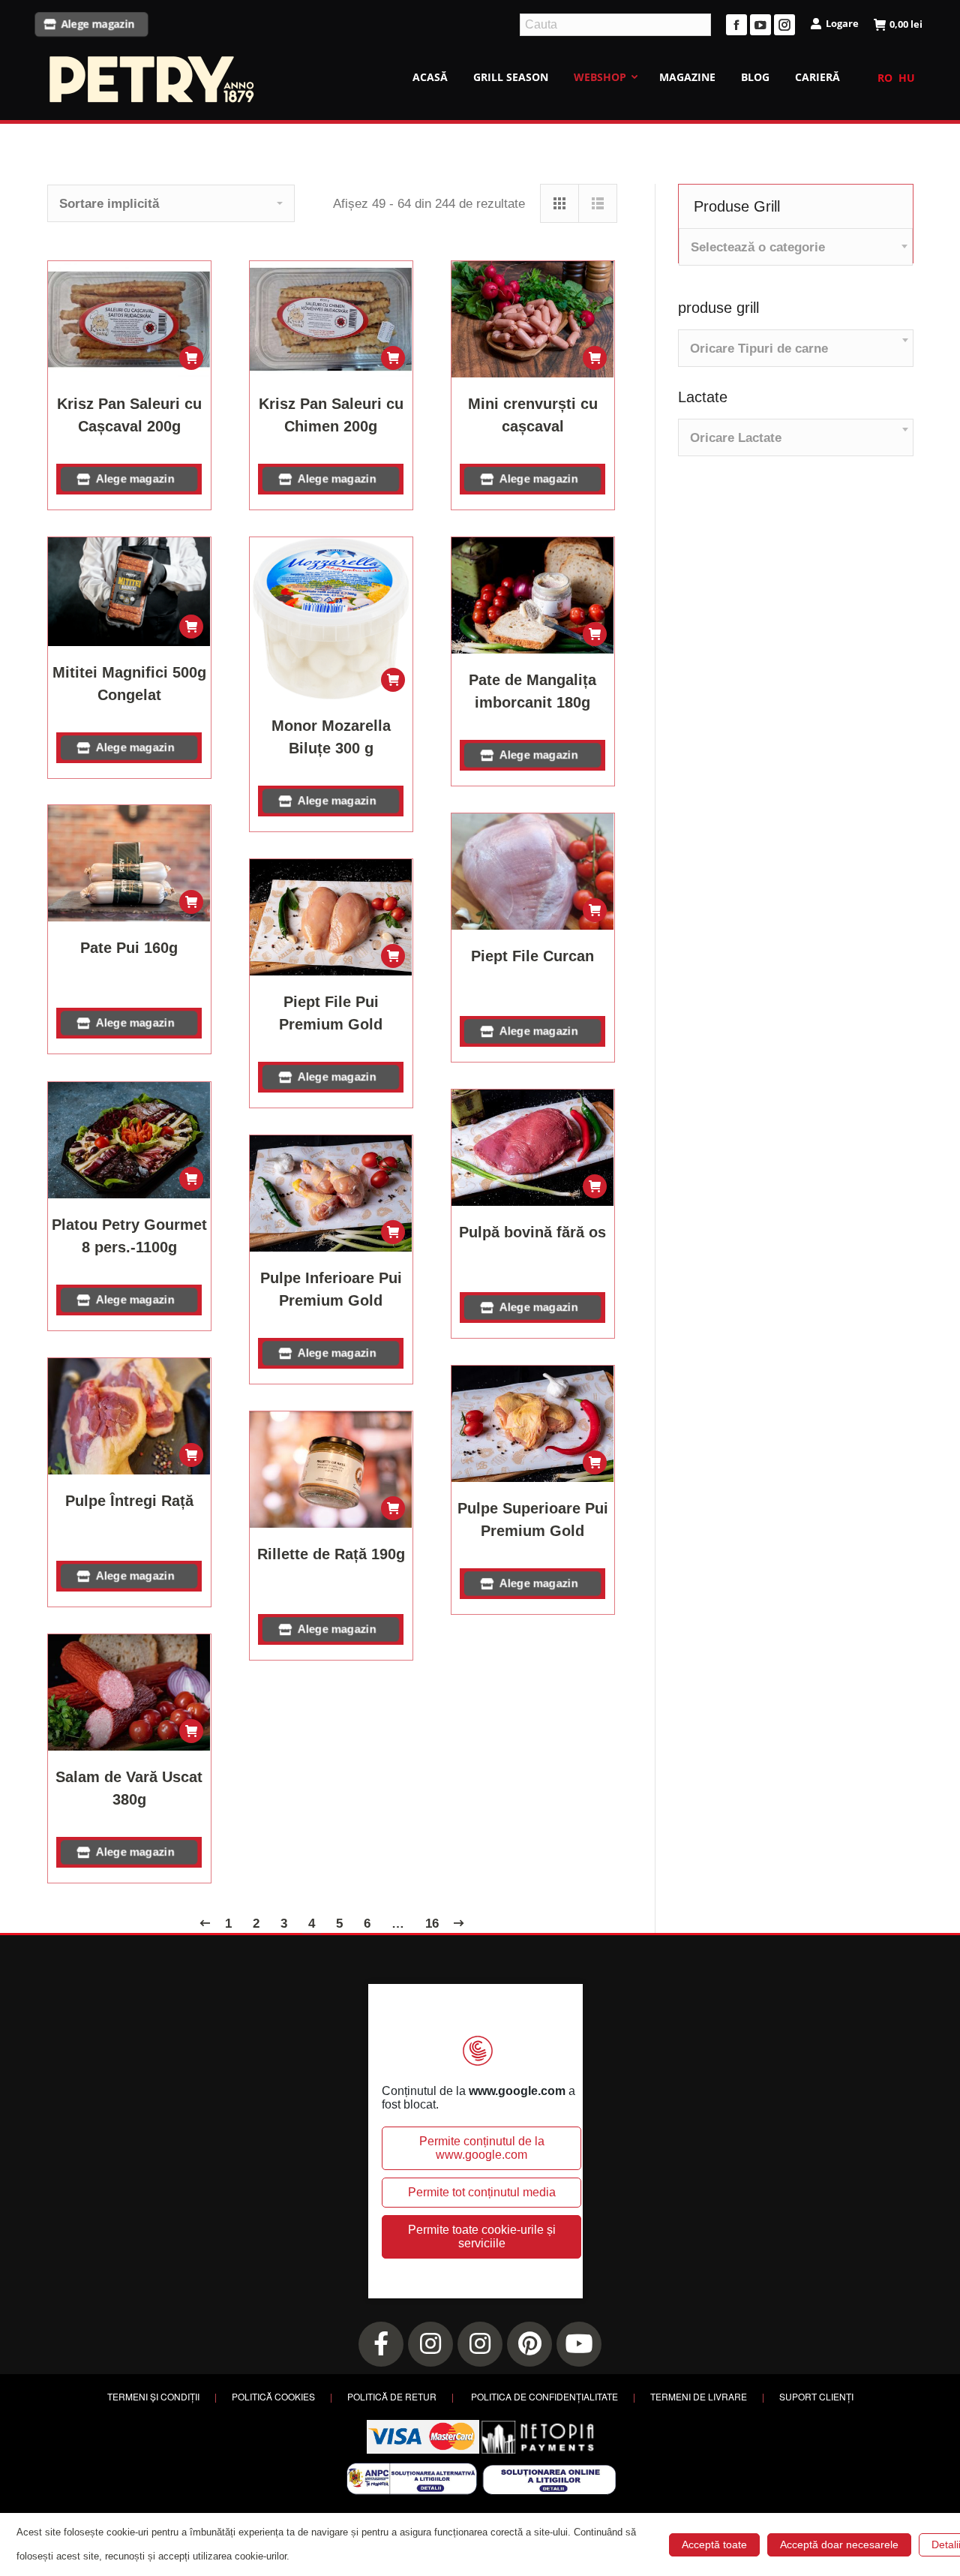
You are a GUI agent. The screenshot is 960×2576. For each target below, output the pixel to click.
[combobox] (796, 247)
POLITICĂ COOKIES (273, 2396)
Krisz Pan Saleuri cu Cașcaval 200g (129, 415)
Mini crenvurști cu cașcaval (533, 415)
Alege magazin (98, 24)
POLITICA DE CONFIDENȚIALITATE (544, 2396)
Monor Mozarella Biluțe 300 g (331, 737)
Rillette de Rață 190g (331, 1554)
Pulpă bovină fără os (532, 1232)
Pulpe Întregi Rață (129, 1501)
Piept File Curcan (532, 956)
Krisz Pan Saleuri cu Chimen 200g (331, 415)
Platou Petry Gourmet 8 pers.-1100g (129, 1236)
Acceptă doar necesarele (839, 2544)
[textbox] (758, 247)
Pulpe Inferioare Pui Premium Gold (331, 1289)
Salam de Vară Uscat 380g (129, 1788)
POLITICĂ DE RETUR (392, 2396)
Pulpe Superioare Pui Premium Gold (533, 1519)
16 (432, 1924)
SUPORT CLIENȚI (816, 2396)
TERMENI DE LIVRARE (699, 2396)
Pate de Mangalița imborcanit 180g (532, 691)
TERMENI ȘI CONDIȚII (153, 2396)
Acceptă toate (714, 2544)
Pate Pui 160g (129, 948)
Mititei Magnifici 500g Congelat (129, 684)
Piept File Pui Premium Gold (331, 1013)
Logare (842, 23)
